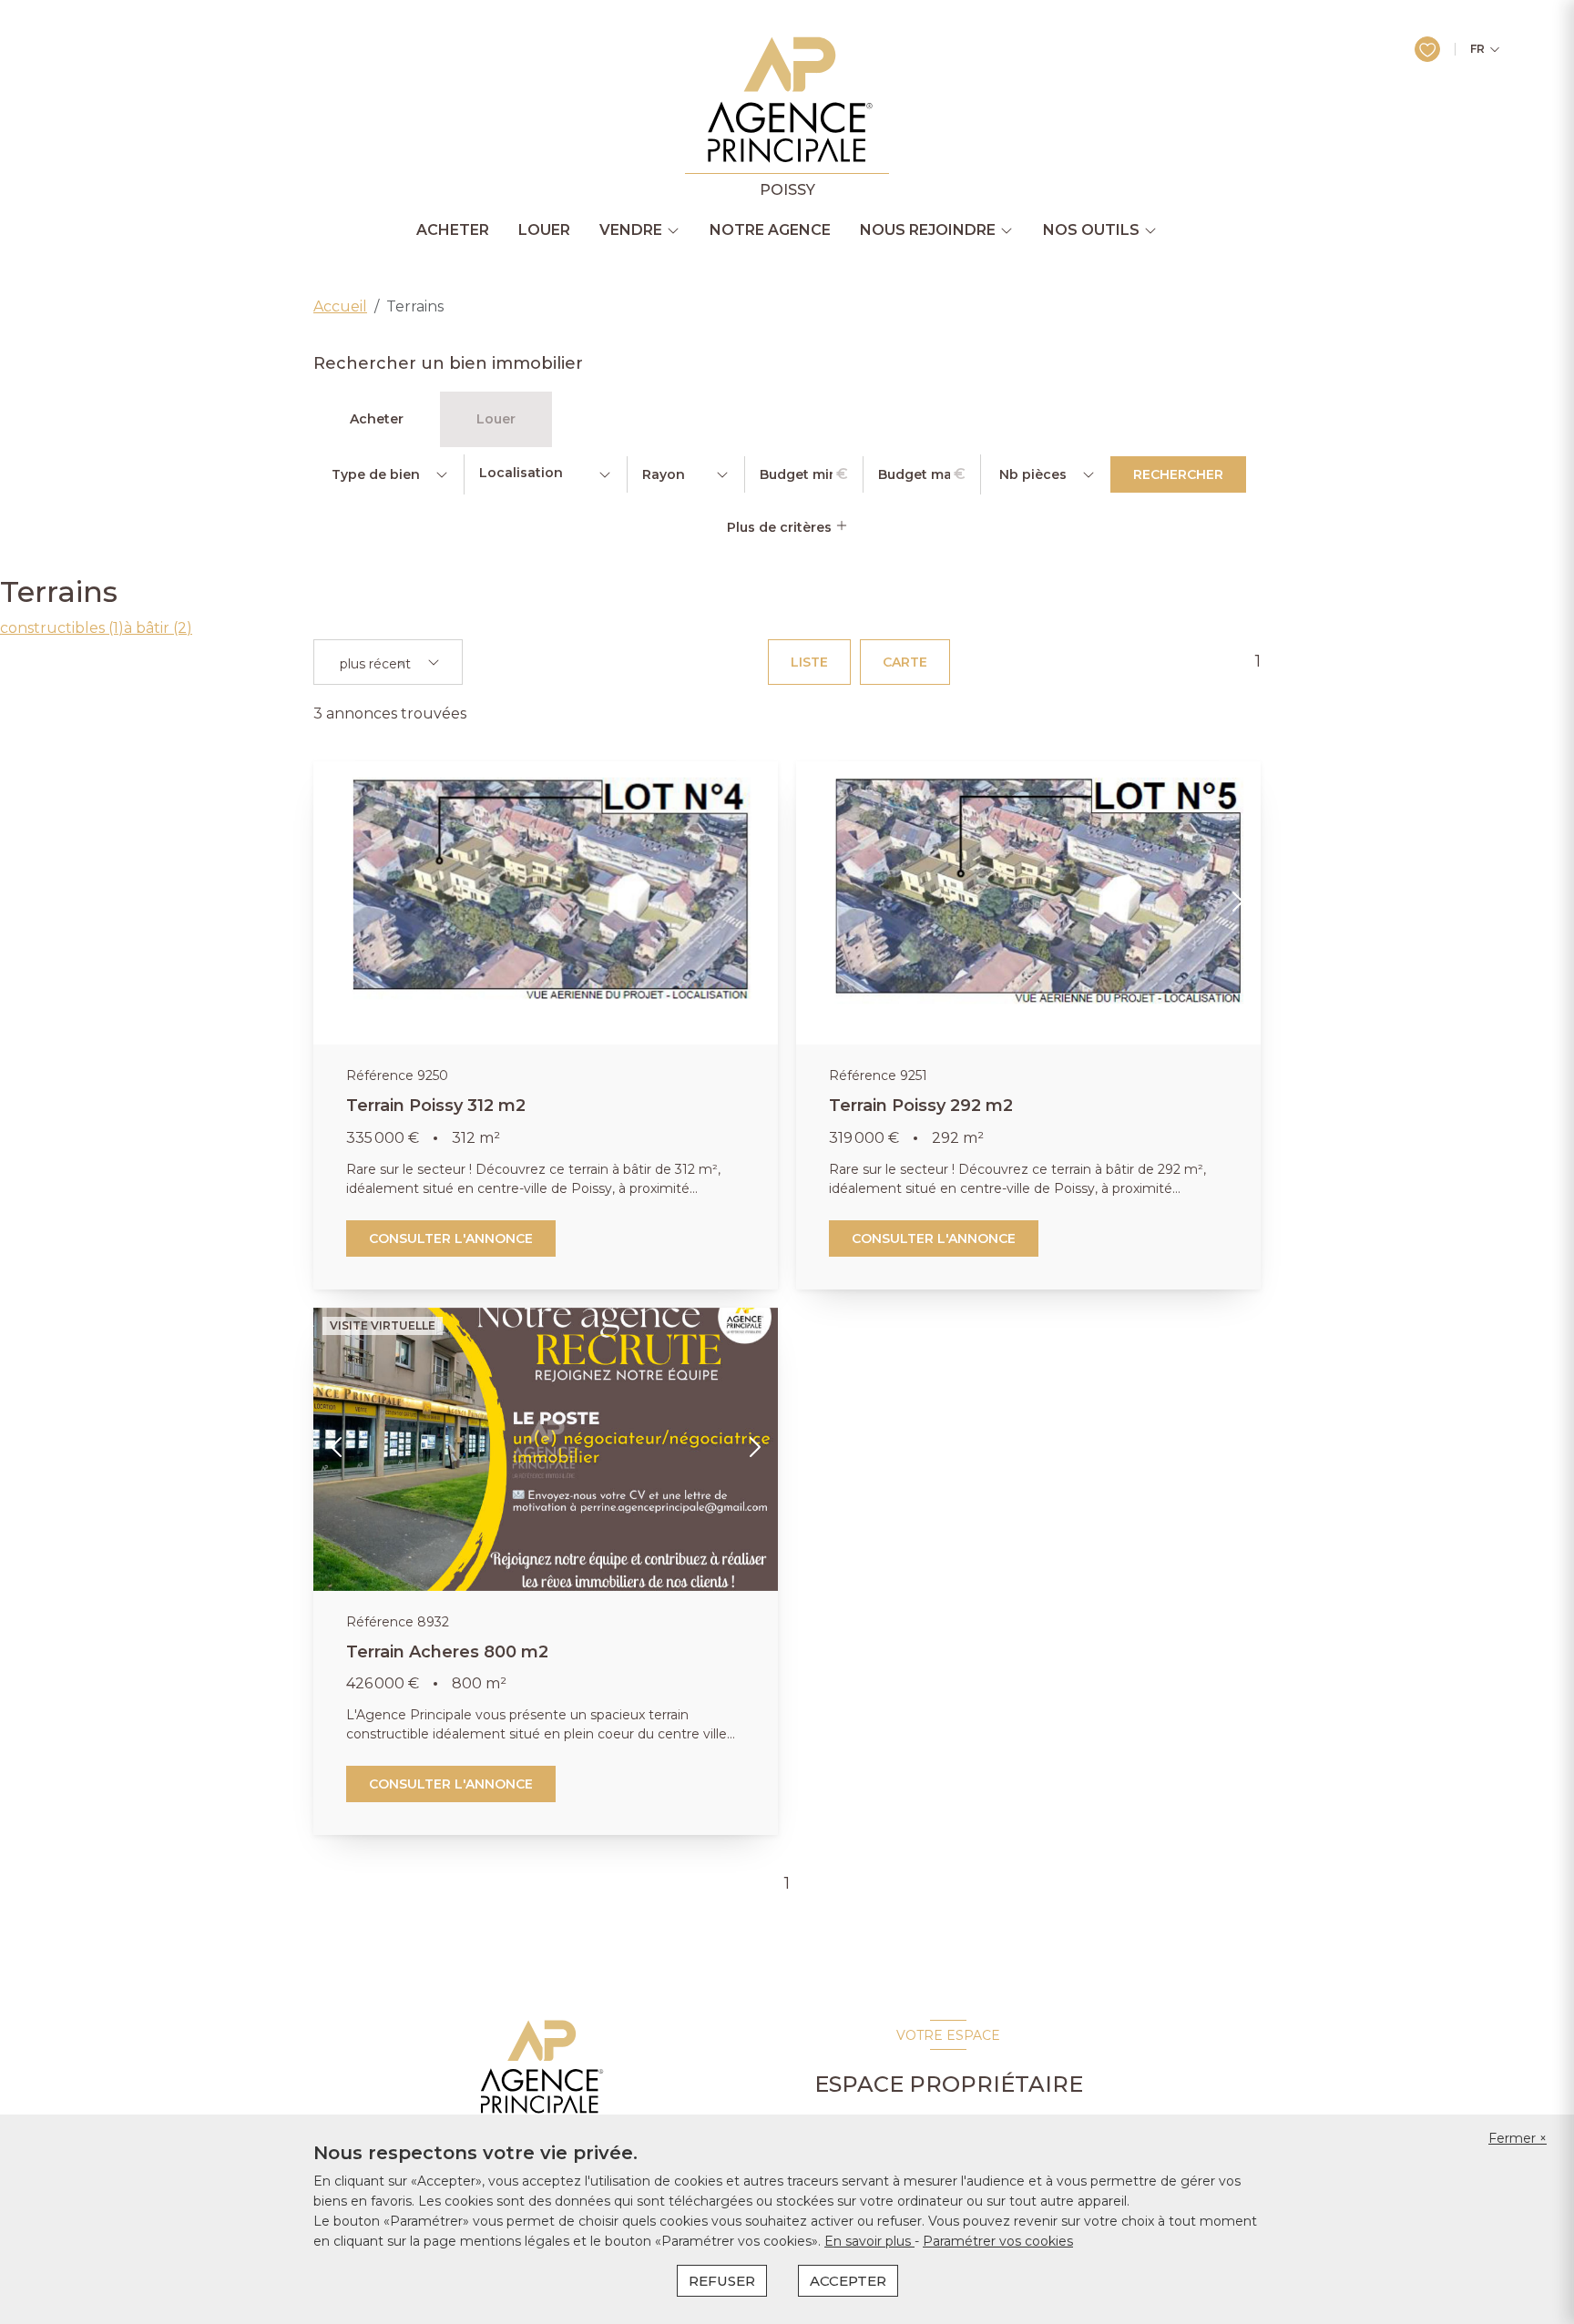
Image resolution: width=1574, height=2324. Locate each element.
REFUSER (722, 2281)
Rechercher (1178, 474)
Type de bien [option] (376, 474)
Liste (809, 662)
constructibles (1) (62, 628)
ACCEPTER (848, 2281)
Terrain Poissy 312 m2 (436, 1106)
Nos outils (1091, 230)
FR (1477, 49)
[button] (337, 903)
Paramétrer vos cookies (998, 2241)
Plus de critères (781, 527)
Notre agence (770, 230)
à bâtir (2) (158, 628)
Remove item (402, 664)
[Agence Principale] (540, 2067)
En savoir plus (869, 2241)
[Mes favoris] (1427, 49)
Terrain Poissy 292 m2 (921, 1106)
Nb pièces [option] (1033, 474)
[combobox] (546, 474)
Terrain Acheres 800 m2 (447, 1652)
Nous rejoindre (928, 230)
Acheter (453, 230)
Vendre (631, 230)
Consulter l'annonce (451, 1238)
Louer (544, 230)
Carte (905, 662)
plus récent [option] (375, 664)
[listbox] (388, 474)
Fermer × (1518, 2138)
